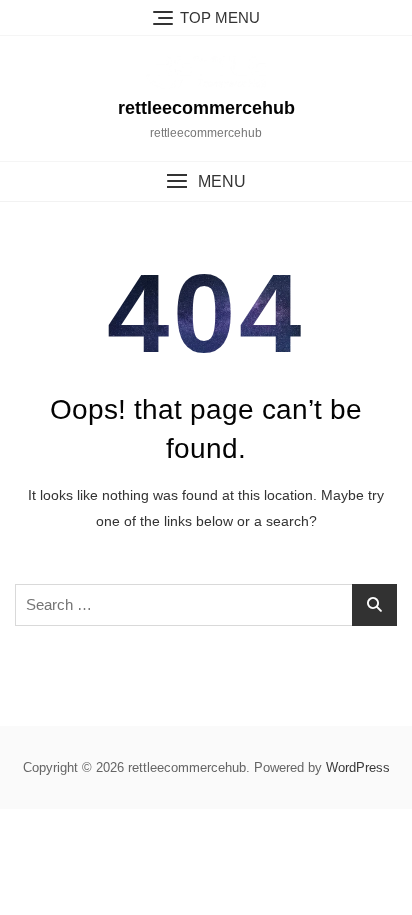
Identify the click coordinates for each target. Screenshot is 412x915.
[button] (206, 181)
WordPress (358, 767)
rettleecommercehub (206, 108)
